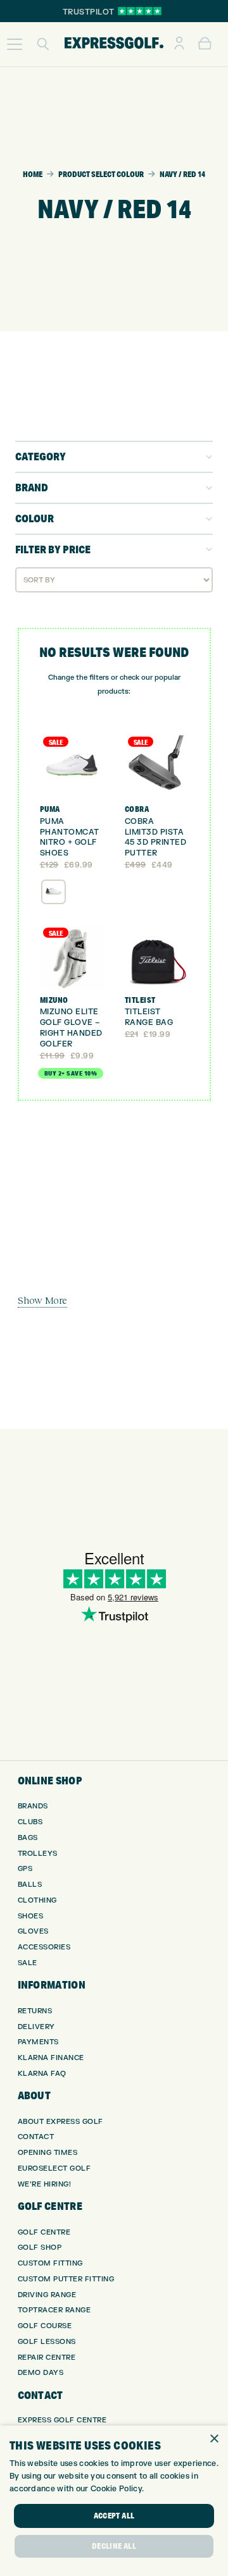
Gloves (33, 1931)
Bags (28, 1838)
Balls (30, 1885)
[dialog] (114, 2501)
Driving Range (47, 2295)
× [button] (214, 2439)
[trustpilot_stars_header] (140, 11)
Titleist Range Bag (149, 1017)
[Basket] (205, 44)
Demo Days (41, 2373)
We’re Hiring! (45, 2184)
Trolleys (38, 1854)
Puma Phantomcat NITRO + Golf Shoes (70, 837)
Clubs (30, 1822)
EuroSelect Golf (54, 2168)
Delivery (36, 2027)
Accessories (44, 1947)
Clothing (37, 1900)
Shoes (31, 1916)
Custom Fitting (50, 2263)
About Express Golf (60, 2122)
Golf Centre (44, 2232)
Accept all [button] (114, 2516)
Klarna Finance (51, 2058)
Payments (38, 2042)
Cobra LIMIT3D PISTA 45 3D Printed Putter (156, 837)
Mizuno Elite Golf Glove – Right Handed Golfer (71, 1027)
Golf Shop (40, 2248)
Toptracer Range (54, 2310)
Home (33, 174)
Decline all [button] (114, 2546)
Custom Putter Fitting (66, 2279)
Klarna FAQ (42, 2074)
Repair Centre (47, 2358)
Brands (33, 1806)
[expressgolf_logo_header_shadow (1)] (114, 44)
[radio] (54, 892)
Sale (28, 1963)
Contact (36, 2137)
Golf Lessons (47, 2342)
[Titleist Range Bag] (157, 958)
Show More (42, 1300)
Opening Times (48, 2153)
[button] (15, 44)
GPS (25, 1869)
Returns (35, 2011)
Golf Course (45, 2326)
